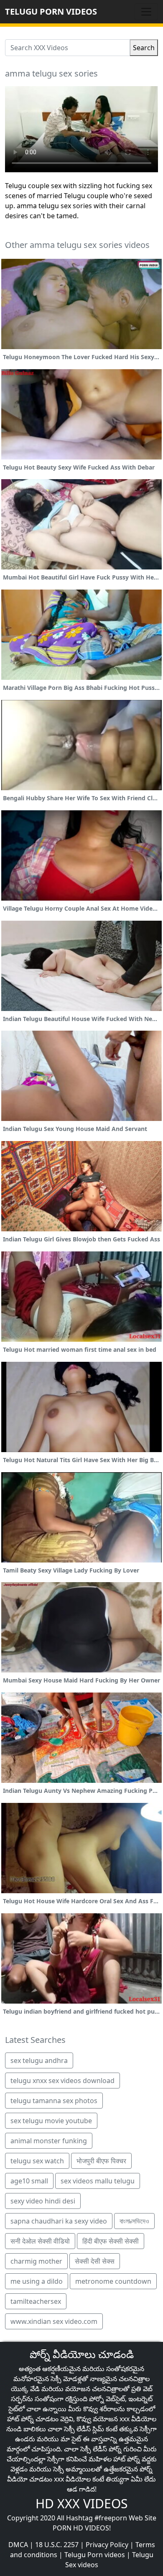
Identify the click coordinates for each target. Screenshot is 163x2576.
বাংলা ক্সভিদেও (134, 2221)
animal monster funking (49, 2141)
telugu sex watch (37, 2161)
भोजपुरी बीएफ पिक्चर (101, 2161)
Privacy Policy (107, 2545)
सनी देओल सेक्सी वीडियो (40, 2241)
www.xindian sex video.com (54, 2321)
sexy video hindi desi (43, 2201)
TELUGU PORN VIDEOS (51, 11)
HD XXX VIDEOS (81, 2503)
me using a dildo (37, 2281)
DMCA (18, 2545)
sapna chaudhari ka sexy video (59, 2221)
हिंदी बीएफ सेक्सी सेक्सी (111, 2241)
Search (144, 48)
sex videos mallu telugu (98, 2181)
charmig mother (36, 2261)
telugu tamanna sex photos (54, 2101)
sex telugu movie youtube (51, 2121)
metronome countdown (113, 2281)
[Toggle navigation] (146, 12)
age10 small (29, 2181)
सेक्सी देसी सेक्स (95, 2261)
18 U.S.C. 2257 (57, 2545)
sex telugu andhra (39, 2060)
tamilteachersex (36, 2301)
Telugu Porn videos (95, 2555)
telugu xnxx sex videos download (62, 2081)
